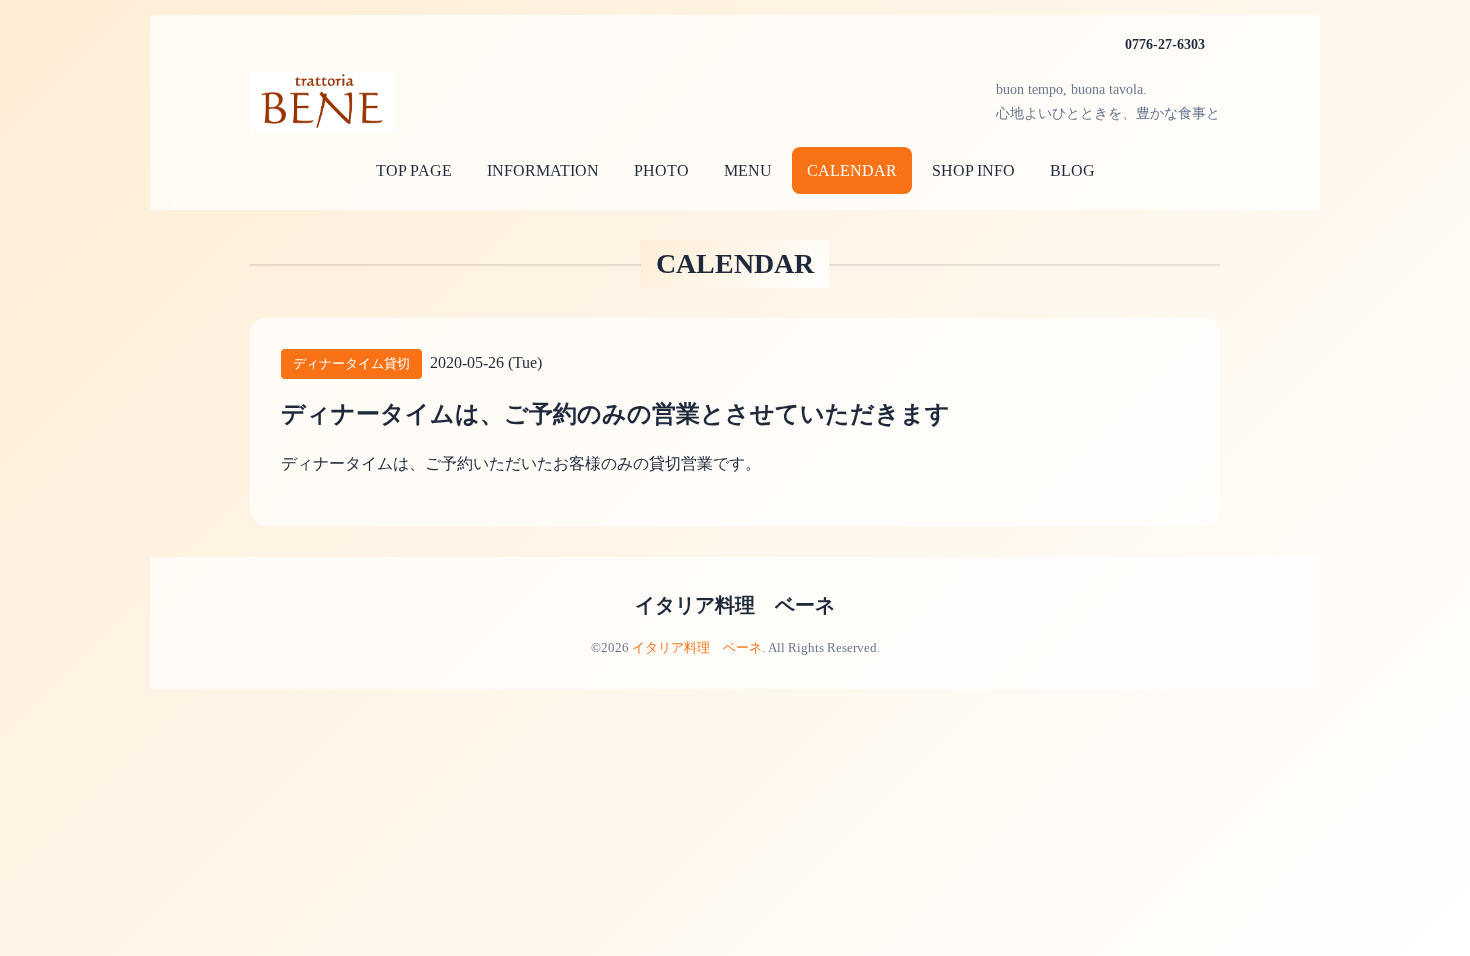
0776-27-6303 (1165, 44)
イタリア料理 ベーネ (735, 605)
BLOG (1072, 170)
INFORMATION (543, 170)
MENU (748, 170)
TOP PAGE (414, 170)
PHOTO (661, 170)
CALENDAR (852, 170)
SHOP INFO (973, 170)
